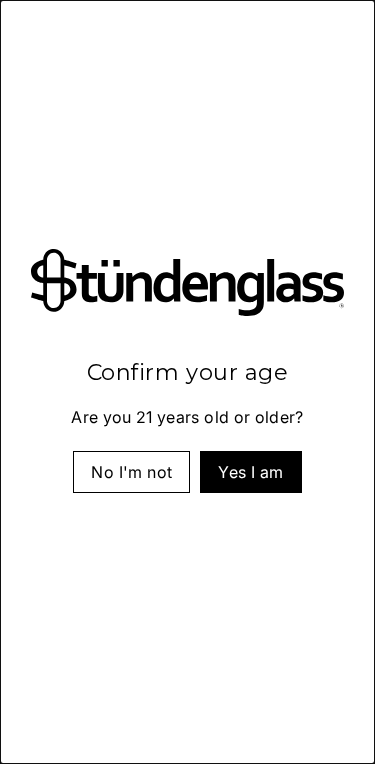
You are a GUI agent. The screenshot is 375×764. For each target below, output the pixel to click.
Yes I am (250, 471)
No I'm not (131, 471)
